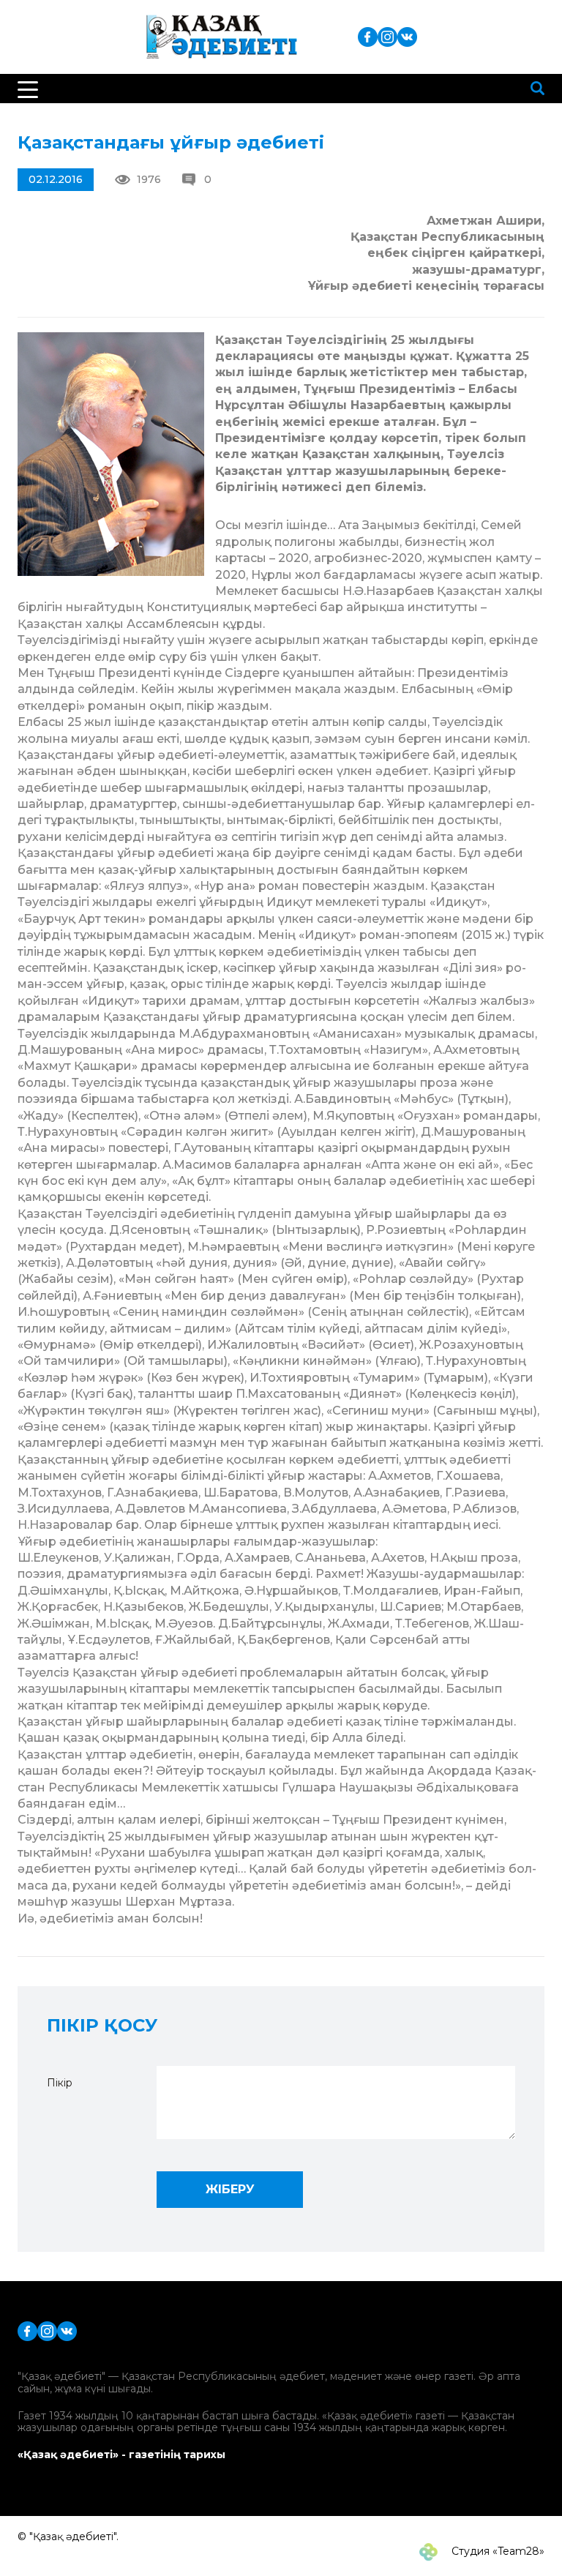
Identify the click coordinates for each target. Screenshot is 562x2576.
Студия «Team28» (497, 2551)
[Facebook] (368, 36)
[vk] (407, 36)
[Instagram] (387, 36)
